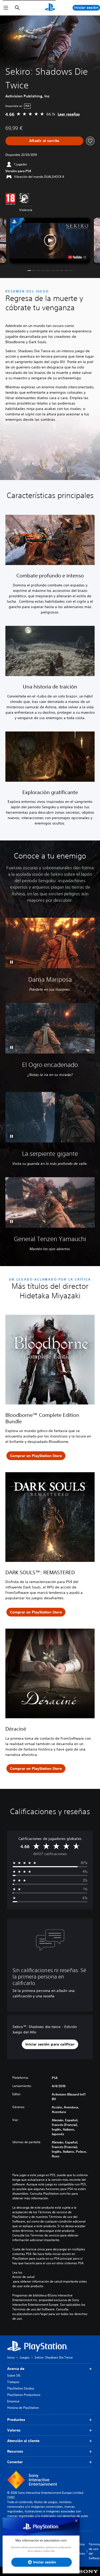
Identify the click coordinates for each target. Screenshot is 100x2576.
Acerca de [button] (16, 2369)
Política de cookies (80, 2549)
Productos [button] (16, 2420)
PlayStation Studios (21, 2388)
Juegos (25, 2357)
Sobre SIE (14, 2375)
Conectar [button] (15, 2462)
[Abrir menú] (6, 8)
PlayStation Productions (24, 2395)
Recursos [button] (15, 2451)
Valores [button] (14, 2430)
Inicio (11, 2357)
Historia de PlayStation (23, 2408)
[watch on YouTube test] (77, 257)
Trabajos (13, 2382)
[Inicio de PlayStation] (50, 8)
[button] (50, 240)
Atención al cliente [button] (23, 2441)
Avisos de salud (23, 2277)
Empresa (13, 2401)
